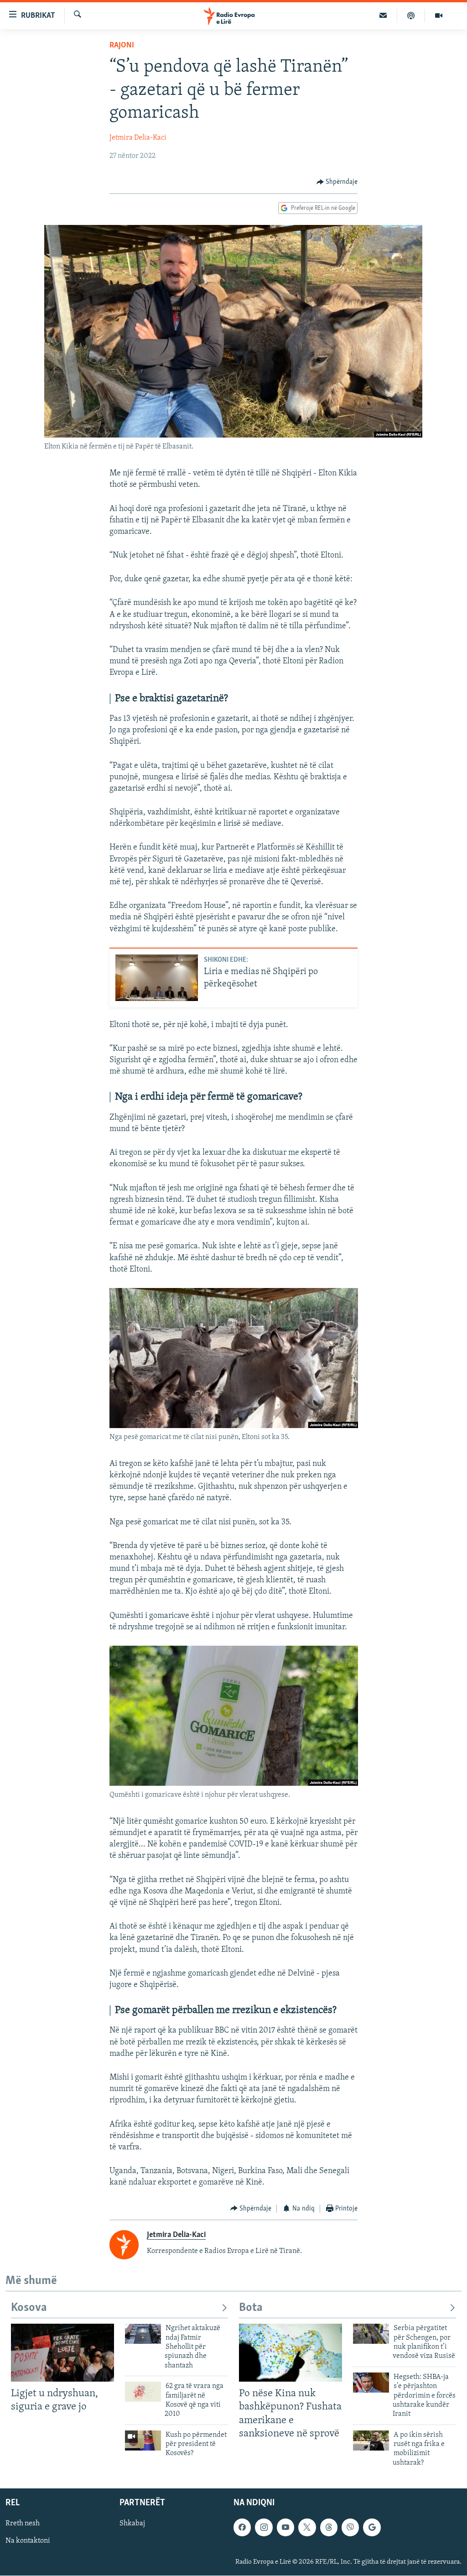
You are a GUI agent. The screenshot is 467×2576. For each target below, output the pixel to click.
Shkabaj (132, 2524)
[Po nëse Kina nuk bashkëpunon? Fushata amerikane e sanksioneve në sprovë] (291, 2353)
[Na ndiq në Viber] (350, 2528)
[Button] (337, 182)
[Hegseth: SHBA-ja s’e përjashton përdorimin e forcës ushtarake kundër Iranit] (371, 2383)
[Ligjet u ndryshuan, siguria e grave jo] (62, 2353)
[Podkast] (411, 16)
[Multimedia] (439, 16)
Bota (251, 2308)
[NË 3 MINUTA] (383, 16)
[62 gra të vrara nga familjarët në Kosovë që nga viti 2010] (143, 2392)
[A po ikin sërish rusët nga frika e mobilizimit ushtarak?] (371, 2440)
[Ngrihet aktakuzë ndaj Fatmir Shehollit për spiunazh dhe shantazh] (143, 2334)
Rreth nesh (23, 2524)
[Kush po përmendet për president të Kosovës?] (143, 2440)
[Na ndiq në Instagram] (264, 2528)
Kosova (29, 2308)
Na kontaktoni (28, 2541)
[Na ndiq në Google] (372, 2528)
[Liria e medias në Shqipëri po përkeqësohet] (157, 978)
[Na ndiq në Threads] (329, 2528)
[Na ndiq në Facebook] (242, 2528)
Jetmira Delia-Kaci (138, 138)
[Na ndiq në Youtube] (285, 2528)
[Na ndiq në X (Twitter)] (307, 2528)
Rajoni (122, 46)
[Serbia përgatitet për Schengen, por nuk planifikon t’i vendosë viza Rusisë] (371, 2334)
